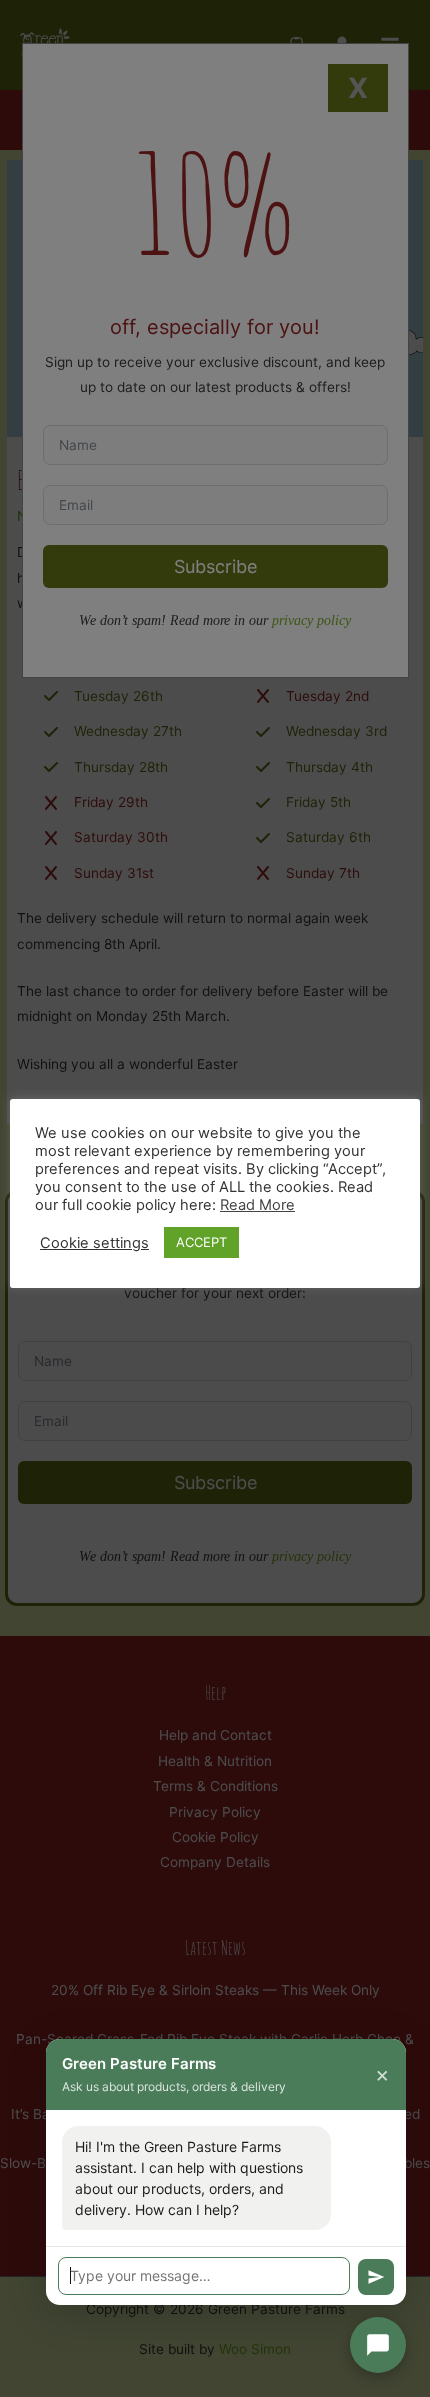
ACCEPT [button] (201, 1242)
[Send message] (376, 2277)
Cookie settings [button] (94, 1243)
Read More (257, 1205)
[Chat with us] (378, 2345)
